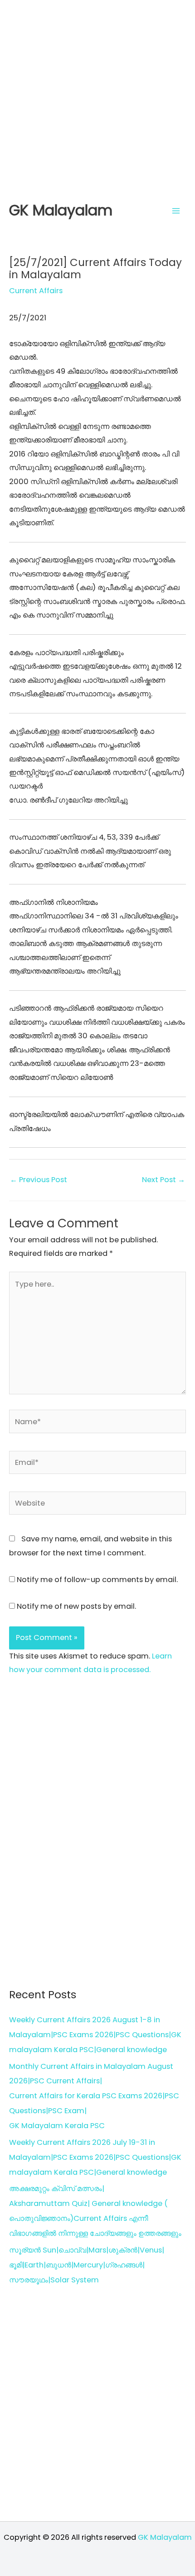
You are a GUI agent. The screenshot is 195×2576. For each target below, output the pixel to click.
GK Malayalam (61, 210)
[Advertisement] (97, 97)
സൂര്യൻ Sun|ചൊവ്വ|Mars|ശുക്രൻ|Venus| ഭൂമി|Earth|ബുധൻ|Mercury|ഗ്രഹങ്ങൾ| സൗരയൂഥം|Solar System (87, 2265)
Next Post (163, 1180)
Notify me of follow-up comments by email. (97, 1580)
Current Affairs (36, 291)
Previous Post (39, 1180)
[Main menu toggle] (176, 211)
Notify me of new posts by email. (76, 1606)
